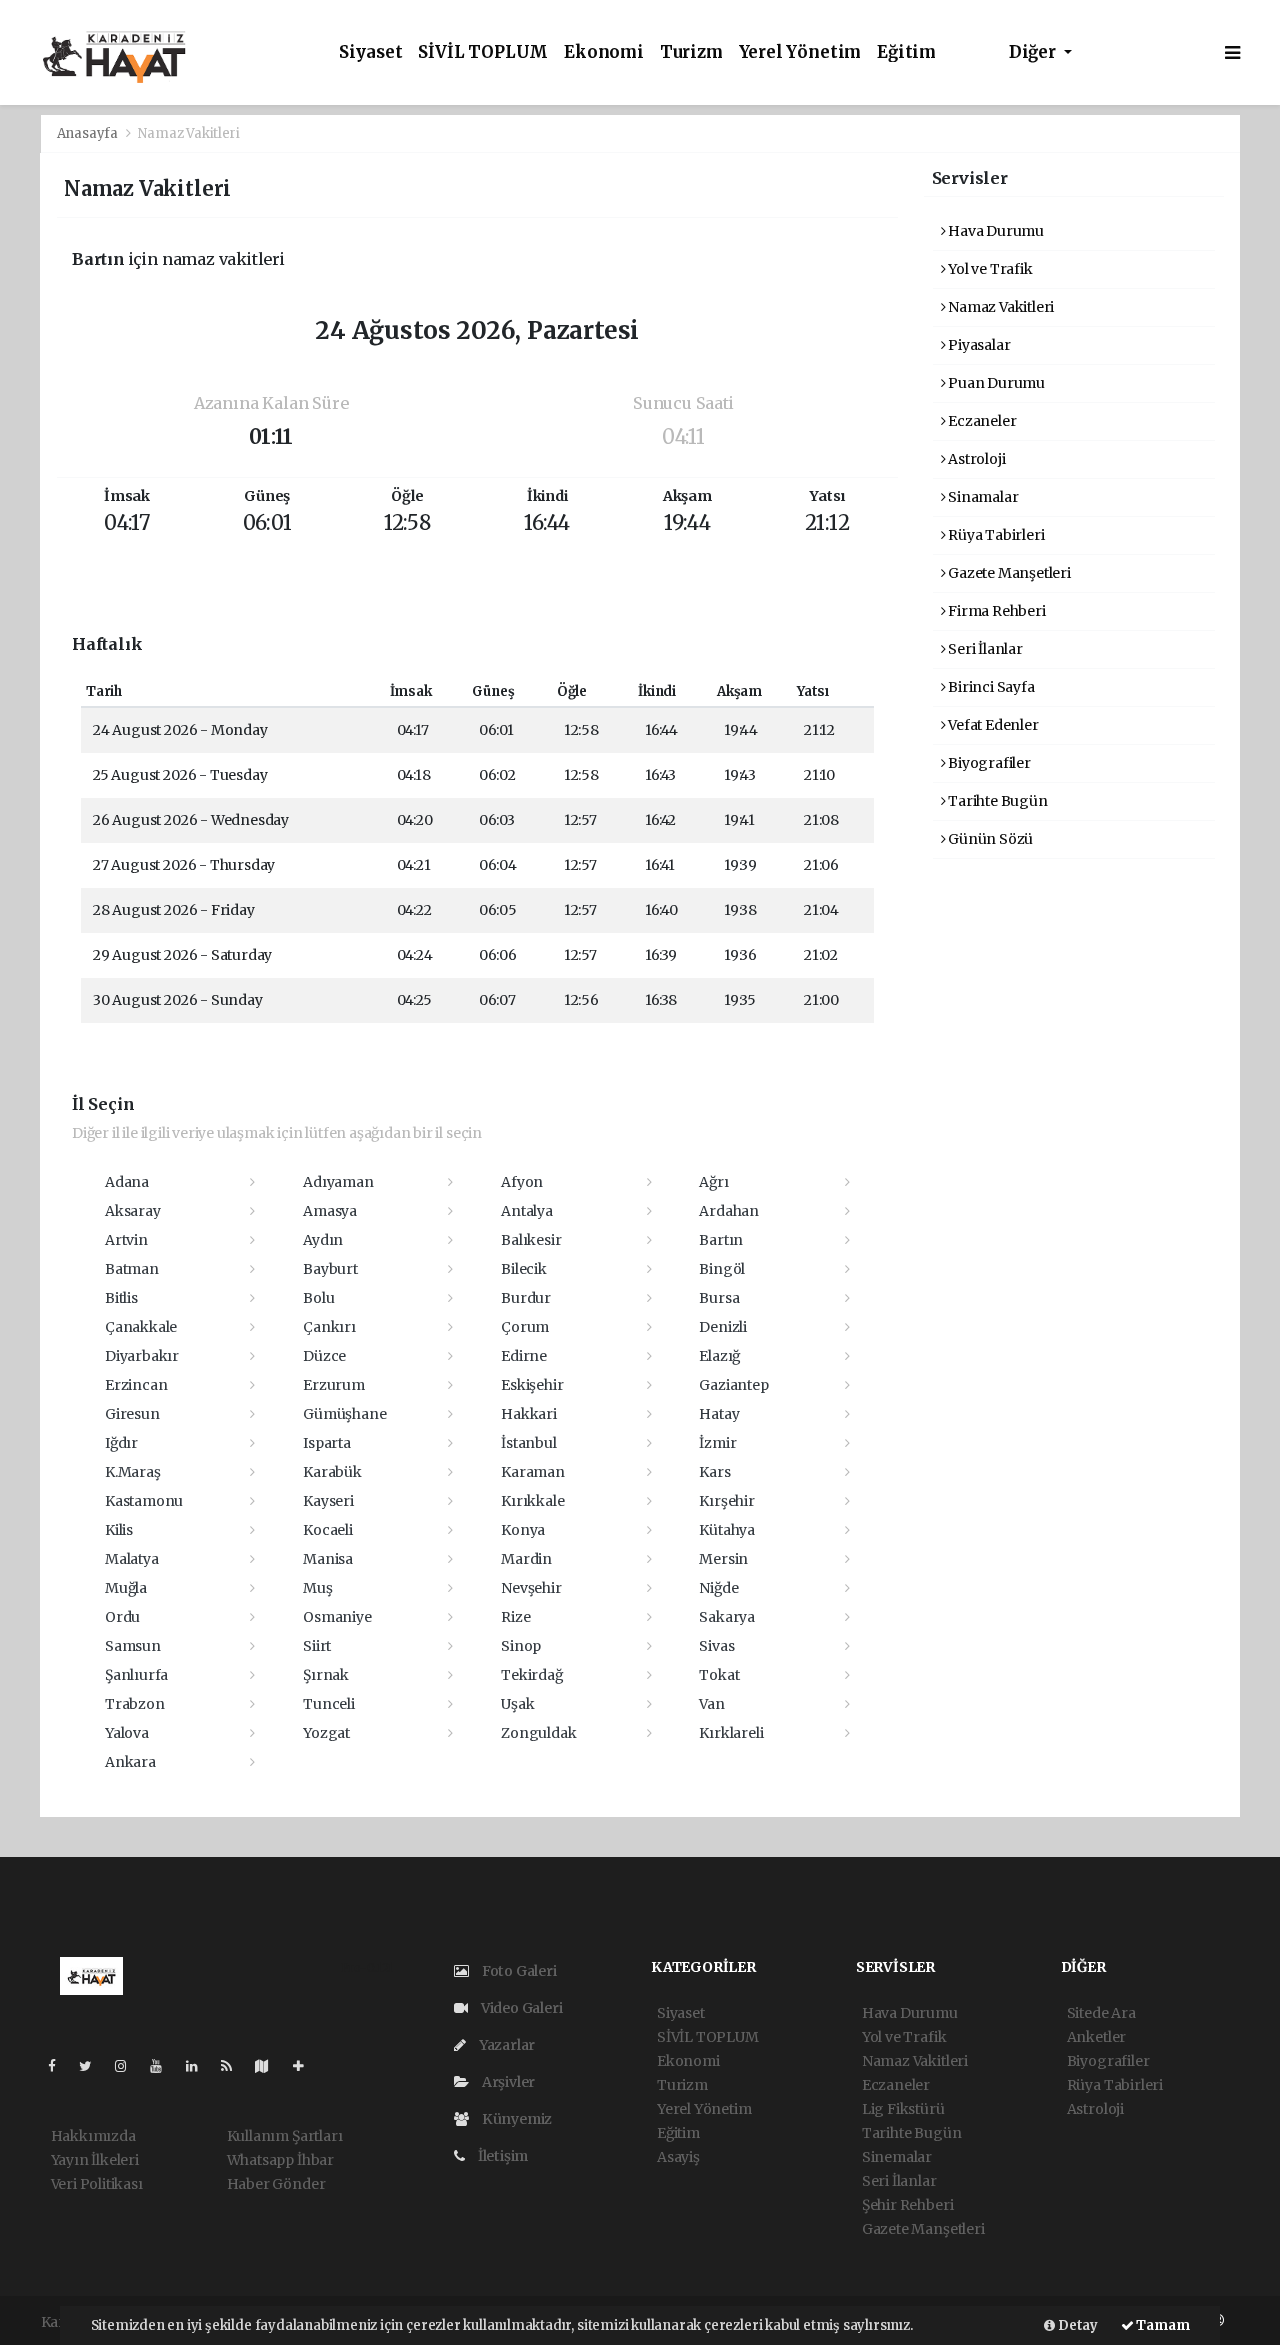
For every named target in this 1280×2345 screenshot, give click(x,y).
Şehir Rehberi (908, 2205)
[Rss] (234, 2066)
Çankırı (329, 1327)
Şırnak (326, 1675)
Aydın (323, 1240)
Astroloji (975, 459)
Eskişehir (532, 1385)
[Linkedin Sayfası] (200, 2066)
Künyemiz (515, 2119)
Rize (515, 1617)
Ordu (122, 1617)
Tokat (719, 1675)
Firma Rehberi (995, 611)
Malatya (132, 1559)
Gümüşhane (344, 1414)
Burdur (526, 1298)
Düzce (324, 1356)
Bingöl (722, 1269)
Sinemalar (897, 2157)
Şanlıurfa (136, 1675)
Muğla (126, 1588)
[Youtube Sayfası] (164, 2066)
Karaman (533, 1472)
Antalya (527, 1211)
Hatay (719, 1414)
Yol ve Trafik (988, 269)
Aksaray (133, 1211)
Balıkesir (531, 1240)
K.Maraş (133, 1472)
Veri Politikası (97, 2184)
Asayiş (678, 2157)
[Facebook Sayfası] (60, 2066)
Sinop (521, 1646)
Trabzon (135, 1704)
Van (711, 1704)
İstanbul (528, 1443)
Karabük (332, 1472)
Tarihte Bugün (996, 801)
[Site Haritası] (270, 2066)
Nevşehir (531, 1588)
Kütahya (727, 1530)
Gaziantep (733, 1385)
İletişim (501, 2156)
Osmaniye (337, 1617)
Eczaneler (980, 421)
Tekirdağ (531, 1675)
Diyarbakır (142, 1356)
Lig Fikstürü (903, 2109)
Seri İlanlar (984, 649)
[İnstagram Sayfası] (129, 2066)
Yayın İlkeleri (95, 2160)
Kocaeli (328, 1530)
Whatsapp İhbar (280, 2160)
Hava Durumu (994, 231)
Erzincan (136, 1385)
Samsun (133, 1646)
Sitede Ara (1101, 2013)
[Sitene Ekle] (306, 2066)
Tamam (1162, 2325)
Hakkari (529, 1414)
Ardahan (729, 1211)
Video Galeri (520, 2008)
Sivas (716, 1646)
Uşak (517, 1704)
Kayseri (328, 1501)
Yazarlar (505, 2045)
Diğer (1034, 52)
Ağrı (713, 1182)
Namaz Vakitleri (999, 307)
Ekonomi (604, 52)
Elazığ (719, 1356)
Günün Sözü (989, 839)
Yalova (127, 1733)
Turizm (691, 52)
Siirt (317, 1646)
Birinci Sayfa (989, 687)
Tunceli (329, 1704)
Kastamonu (144, 1501)
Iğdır (121, 1443)
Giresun (132, 1414)
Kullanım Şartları (285, 2136)
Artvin (126, 1240)
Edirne (524, 1356)
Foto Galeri (518, 1971)
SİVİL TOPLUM (483, 52)
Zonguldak (538, 1733)
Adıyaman (338, 1182)
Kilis (119, 1530)
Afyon (522, 1182)
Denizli (723, 1327)
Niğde (718, 1588)
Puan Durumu (995, 383)
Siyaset (371, 52)
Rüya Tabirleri (994, 535)
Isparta (327, 1443)
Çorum (525, 1327)
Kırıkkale (532, 1501)
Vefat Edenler (991, 725)
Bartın (721, 1240)
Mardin (526, 1559)
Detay (1076, 2325)
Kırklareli (731, 1733)
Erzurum (334, 1385)
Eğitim (906, 52)
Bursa (719, 1298)
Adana (127, 1182)
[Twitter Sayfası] (93, 2066)
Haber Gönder (276, 2184)
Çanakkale (141, 1327)
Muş (317, 1588)
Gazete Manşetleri (1008, 573)
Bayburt (330, 1269)
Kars (714, 1472)
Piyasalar (977, 345)
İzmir (717, 1443)
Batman (132, 1269)
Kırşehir (726, 1501)
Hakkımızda (93, 2136)
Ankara (130, 1762)
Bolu (318, 1298)
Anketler (1096, 2037)
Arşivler (507, 2082)
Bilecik (524, 1269)
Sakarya (727, 1617)
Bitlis (121, 1298)
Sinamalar (981, 497)
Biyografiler (988, 763)
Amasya (330, 1211)
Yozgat (326, 1733)
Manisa (328, 1559)
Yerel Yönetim (800, 52)
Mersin (723, 1559)
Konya (523, 1530)
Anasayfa (89, 133)
